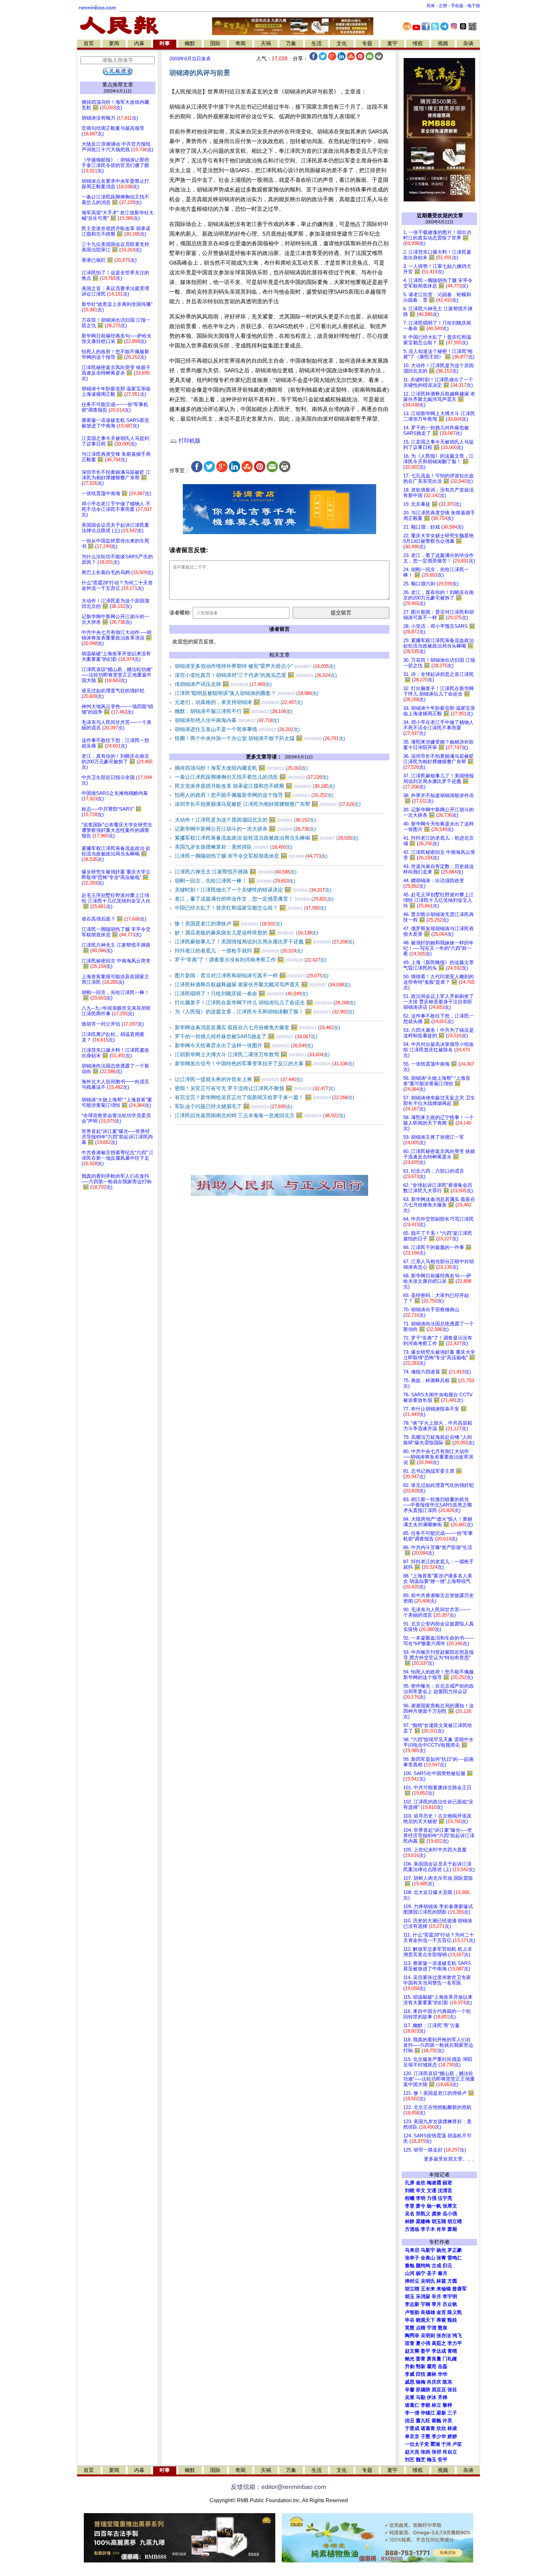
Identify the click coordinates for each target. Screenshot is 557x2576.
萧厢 (452, 2229)
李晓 (425, 2405)
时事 (165, 43)
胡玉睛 (439, 2221)
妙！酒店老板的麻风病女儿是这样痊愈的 (246, 933)
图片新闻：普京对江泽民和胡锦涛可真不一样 (252, 976)
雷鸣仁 (455, 2258)
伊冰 (432, 2397)
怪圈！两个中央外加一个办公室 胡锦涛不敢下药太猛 (260, 738)
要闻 (114, 43)
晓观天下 (425, 2320)
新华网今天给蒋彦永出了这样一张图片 (244, 1045)
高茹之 (439, 2343)
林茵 (441, 2281)
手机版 (457, 6)
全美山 (428, 2258)
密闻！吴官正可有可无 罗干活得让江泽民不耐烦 (255, 1088)
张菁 (441, 2258)
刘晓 (410, 2191)
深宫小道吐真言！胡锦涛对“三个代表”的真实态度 (256, 675)
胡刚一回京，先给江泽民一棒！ (235, 881)
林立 (436, 2405)
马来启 (412, 2250)
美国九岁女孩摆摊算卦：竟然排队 (234, 847)
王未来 (428, 2289)
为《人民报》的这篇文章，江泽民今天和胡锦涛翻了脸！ (264, 1012)
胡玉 (410, 2297)
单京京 (412, 2436)
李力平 (455, 2343)
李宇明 (450, 2297)
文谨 (432, 2191)
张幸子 (412, 2258)
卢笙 (457, 2444)
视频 (443, 43)
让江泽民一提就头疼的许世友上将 (239, 1079)
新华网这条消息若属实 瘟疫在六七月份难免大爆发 (257, 1027)
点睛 (421, 2328)
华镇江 (428, 2413)
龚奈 (436, 2214)
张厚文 (450, 2206)
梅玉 (432, 2460)
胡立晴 (455, 2221)
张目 (452, 2390)
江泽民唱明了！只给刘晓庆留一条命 (241, 994)
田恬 (421, 2374)
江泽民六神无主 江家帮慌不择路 (236, 872)
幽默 (190, 43)
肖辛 (441, 2229)
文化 (342, 43)
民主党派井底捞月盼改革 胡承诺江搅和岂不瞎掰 (255, 786)
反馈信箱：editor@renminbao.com (278, 2487)
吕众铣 (450, 2304)
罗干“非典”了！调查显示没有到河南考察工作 (251, 960)
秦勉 (410, 2266)
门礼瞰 (450, 2359)
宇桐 (425, 2304)
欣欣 (441, 2428)
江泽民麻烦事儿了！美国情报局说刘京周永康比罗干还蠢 (264, 942)
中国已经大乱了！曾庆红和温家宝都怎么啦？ (250, 908)
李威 (410, 2374)
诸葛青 (428, 2428)
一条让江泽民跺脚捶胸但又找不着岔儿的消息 (252, 777)
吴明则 (428, 2336)
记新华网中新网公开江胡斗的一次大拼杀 (245, 829)
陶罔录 (412, 2336)
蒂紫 (441, 2320)
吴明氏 (428, 2281)
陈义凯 (455, 2312)
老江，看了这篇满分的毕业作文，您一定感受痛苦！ (254, 899)
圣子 (432, 2273)
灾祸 (266, 43)
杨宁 (421, 2273)
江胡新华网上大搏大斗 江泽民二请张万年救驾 (252, 1054)
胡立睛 (412, 2289)
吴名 (410, 2214)
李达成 (439, 2351)
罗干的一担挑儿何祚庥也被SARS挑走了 (246, 1036)
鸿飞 (457, 2336)
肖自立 (450, 2452)
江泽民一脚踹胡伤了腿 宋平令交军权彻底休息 (251, 856)
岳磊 (443, 2366)
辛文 (421, 2191)
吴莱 (410, 2397)
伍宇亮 (445, 2198)
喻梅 (421, 2382)
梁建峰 (423, 2221)
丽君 (447, 2183)
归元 (447, 2266)
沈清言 (445, 2191)
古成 (436, 2266)
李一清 (412, 2413)
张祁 (436, 2452)
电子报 (474, 6)
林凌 (452, 2428)
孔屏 (410, 2183)
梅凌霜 (434, 2183)
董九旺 (423, 2421)
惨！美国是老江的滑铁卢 (228, 924)
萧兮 (421, 2206)
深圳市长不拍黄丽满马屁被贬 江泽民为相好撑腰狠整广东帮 (268, 804)
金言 (441, 2312)
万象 (291, 43)
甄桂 (452, 2320)
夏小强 (423, 2343)
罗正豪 (455, 2250)
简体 (431, 6)
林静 (410, 2221)
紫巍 (436, 2421)
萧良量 (434, 2359)
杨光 (441, 2250)
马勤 (421, 2397)
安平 (443, 2460)
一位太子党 (417, 2444)
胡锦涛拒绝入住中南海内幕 (227, 720)
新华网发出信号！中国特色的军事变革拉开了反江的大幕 (264, 1064)
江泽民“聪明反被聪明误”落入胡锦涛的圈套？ (247, 693)
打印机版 (189, 441)
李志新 (412, 2304)
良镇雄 (428, 2312)
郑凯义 (423, 2214)
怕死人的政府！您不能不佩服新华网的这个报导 (254, 795)
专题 (367, 43)
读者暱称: (180, 613)
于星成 (412, 2428)
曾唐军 (459, 2289)
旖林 (432, 2374)
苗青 (410, 2343)
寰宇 (392, 43)
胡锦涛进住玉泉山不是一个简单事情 (237, 729)
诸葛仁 (412, 2405)
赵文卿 (412, 2351)
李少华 (439, 2436)
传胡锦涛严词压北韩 (223, 684)
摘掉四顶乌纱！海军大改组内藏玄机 (241, 768)
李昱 (410, 2206)
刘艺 (410, 2460)
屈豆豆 (439, 2390)
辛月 (436, 2297)
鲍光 (410, 2359)
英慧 (410, 2328)
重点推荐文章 (118, 85)
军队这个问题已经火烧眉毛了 (234, 1106)
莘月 (436, 2304)
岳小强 (450, 2214)
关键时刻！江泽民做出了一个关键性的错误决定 (253, 890)
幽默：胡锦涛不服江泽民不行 (234, 711)
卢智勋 (412, 2312)
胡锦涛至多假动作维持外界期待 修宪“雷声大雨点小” (255, 666)
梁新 (441, 2413)
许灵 (447, 2421)
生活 (317, 43)
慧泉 (443, 2328)
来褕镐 (444, 2289)
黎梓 (447, 2405)
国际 (215, 43)
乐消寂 (423, 2297)
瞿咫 (432, 2366)
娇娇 (452, 2436)
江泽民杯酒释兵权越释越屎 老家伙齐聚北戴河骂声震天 (263, 985)
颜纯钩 (423, 2266)
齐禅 (443, 2397)
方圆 (452, 2281)
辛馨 (410, 2390)
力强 (432, 2198)
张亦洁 (444, 2336)
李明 (421, 2198)
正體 (443, 6)
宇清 (432, 2328)
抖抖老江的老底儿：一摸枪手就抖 (239, 951)
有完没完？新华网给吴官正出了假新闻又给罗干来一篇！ (264, 1097)
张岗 (425, 2452)
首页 (89, 43)
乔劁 (410, 2366)
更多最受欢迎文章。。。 (450, 2159)
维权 (418, 43)
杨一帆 (434, 2206)
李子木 (428, 2229)
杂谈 (468, 43)
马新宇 (428, 2250)
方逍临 (412, 2229)
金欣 (421, 2183)
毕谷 (410, 2320)
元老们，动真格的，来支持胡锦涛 (239, 702)
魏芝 (421, 2460)
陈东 (447, 2382)
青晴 (452, 2351)
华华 (443, 2374)
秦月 (443, 2273)
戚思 (410, 2382)
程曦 (410, 2198)
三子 (452, 2413)
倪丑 (410, 2421)
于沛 (446, 2444)
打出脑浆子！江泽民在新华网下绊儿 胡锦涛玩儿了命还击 (265, 1003)
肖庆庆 (434, 2382)
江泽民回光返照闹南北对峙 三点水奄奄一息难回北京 (260, 1115)
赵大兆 (412, 2452)
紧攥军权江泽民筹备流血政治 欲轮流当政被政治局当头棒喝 (267, 838)
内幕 (139, 43)
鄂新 (421, 2366)
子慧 (425, 2436)
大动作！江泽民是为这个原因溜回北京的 (245, 820)
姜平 (425, 2351)
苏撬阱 (423, 2390)
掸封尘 (412, 2281)
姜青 (421, 2359)
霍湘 (435, 2444)
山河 (410, 2273)
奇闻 (240, 43)
